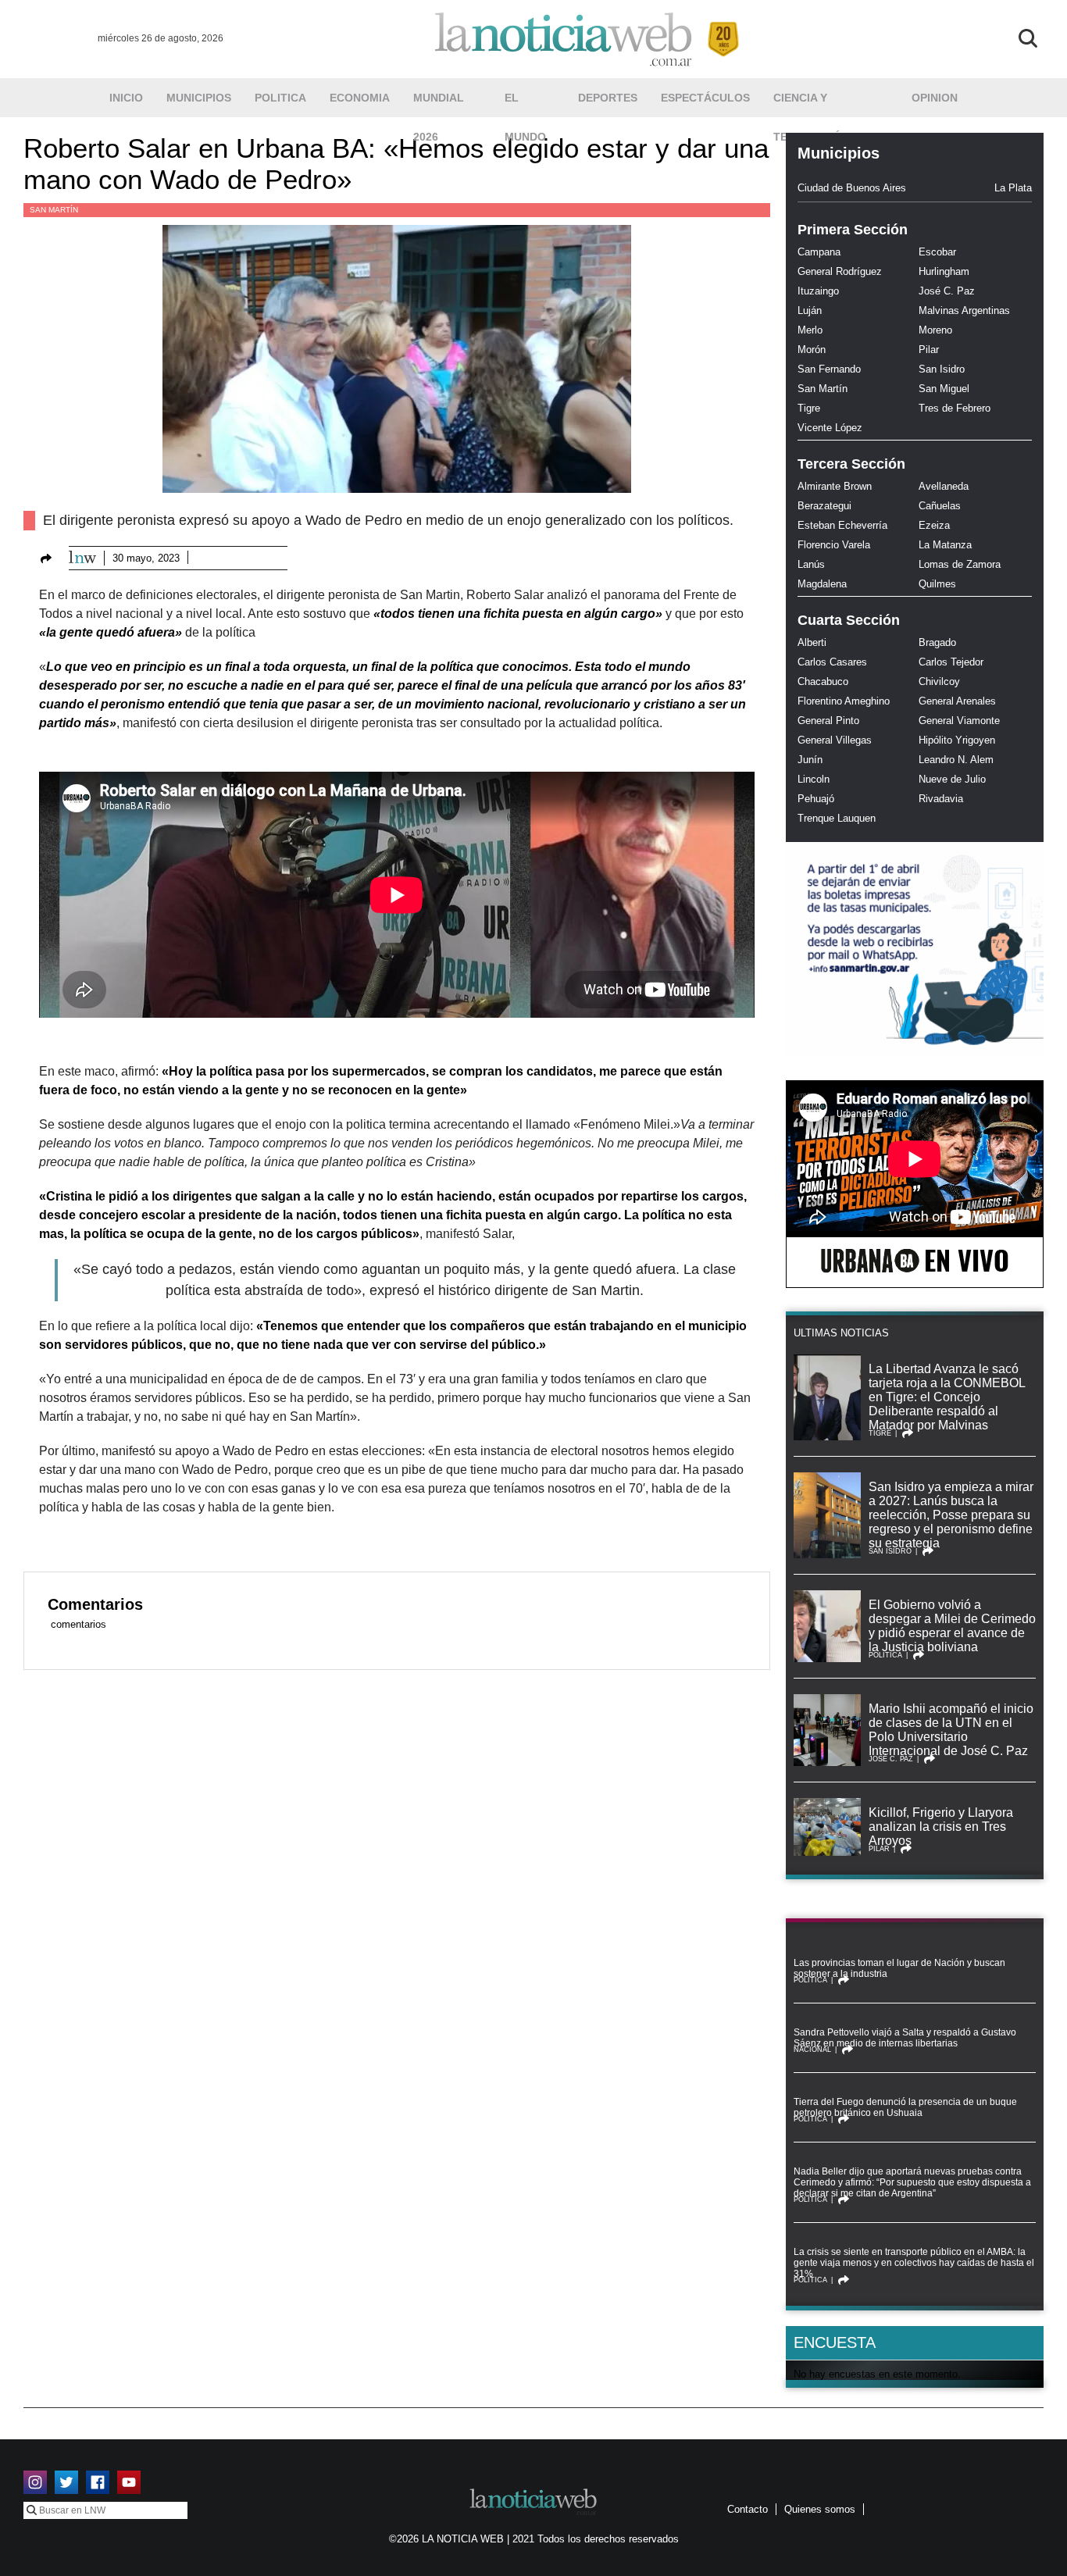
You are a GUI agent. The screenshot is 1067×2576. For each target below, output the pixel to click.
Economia (360, 98)
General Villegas (835, 740)
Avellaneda (944, 486)
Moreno (935, 330)
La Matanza (945, 545)
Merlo (810, 330)
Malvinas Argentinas (964, 310)
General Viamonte (959, 721)
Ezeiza (934, 525)
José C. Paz (947, 291)
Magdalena (822, 584)
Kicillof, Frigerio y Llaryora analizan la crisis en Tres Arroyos (941, 1827)
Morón (812, 350)
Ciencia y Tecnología (810, 104)
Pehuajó (816, 799)
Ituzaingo (818, 291)
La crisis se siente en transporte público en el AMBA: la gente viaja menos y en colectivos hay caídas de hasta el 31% (914, 2263)
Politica (280, 98)
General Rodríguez (840, 271)
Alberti (812, 642)
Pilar (929, 350)
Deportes (608, 98)
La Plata (1013, 188)
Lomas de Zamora (960, 564)
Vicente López (830, 428)
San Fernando (829, 369)
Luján (810, 310)
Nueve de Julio (952, 779)
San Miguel (944, 389)
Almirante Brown (835, 486)
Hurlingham (944, 271)
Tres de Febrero (955, 408)
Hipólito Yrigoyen (957, 740)
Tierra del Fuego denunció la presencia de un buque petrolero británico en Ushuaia (905, 2107)
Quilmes (937, 584)
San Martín (54, 210)
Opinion (935, 98)
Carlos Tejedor (951, 662)
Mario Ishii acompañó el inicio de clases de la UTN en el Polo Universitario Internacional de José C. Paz (951, 1730)
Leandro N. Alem (956, 760)
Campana (819, 252)
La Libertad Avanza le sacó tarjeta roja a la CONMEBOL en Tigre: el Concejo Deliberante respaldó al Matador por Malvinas (947, 1397)
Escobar (937, 252)
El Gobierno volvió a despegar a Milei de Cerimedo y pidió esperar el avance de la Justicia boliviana (952, 1626)
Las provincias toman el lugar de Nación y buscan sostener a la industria (899, 1968)
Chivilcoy (939, 681)
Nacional (812, 2050)
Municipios (199, 98)
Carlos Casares (832, 662)
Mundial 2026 (439, 104)
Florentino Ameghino (844, 701)
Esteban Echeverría (842, 525)
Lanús (811, 564)
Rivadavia (941, 799)
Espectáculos (705, 98)
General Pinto (828, 721)
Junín (810, 760)
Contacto (748, 2509)
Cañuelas (940, 506)
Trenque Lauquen (837, 818)
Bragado (937, 642)
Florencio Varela (834, 545)
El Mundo (525, 104)
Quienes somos (820, 2509)
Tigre (809, 408)
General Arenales (957, 701)
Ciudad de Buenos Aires (852, 188)
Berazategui (824, 506)
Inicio (126, 98)
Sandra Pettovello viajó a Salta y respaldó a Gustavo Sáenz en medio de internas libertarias (905, 2038)
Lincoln (814, 779)
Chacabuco (823, 681)
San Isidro (942, 369)
